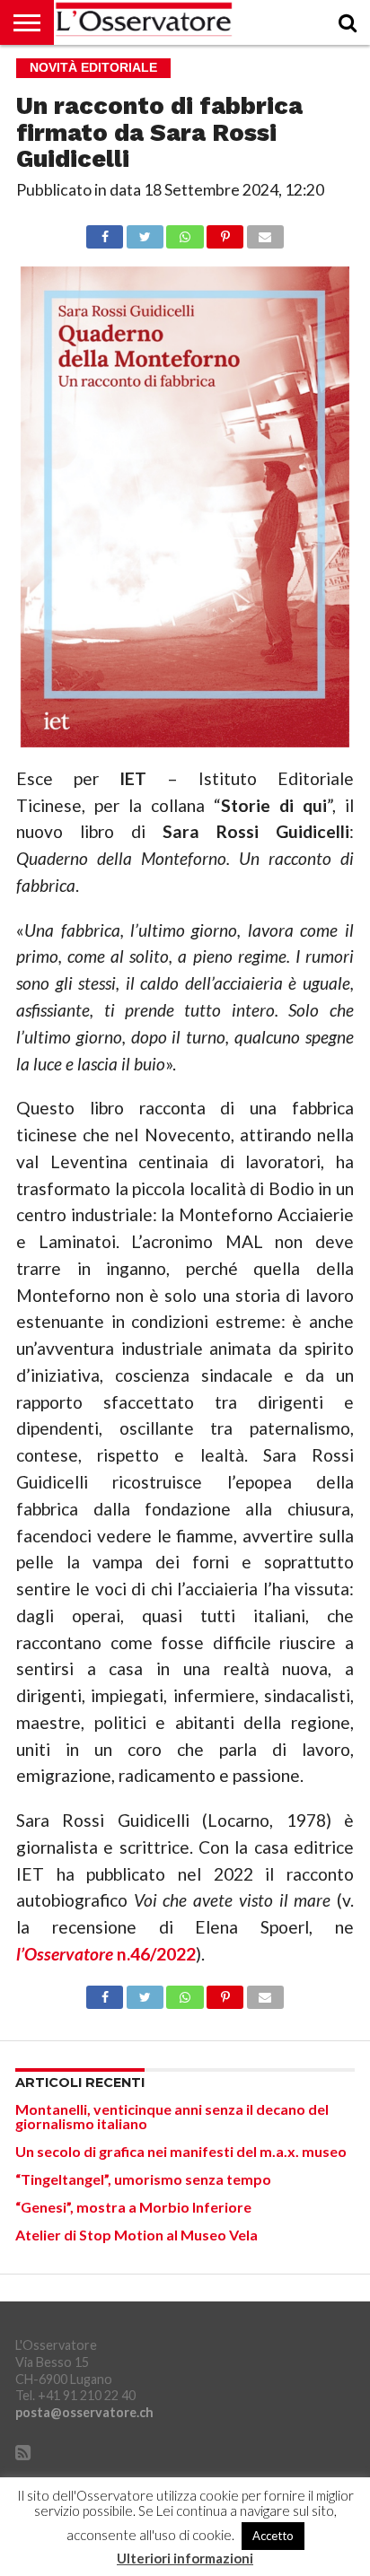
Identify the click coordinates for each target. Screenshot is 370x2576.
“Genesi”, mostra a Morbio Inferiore (133, 2207)
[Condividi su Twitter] (145, 232)
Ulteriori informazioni (185, 2559)
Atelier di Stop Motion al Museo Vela (137, 2235)
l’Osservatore (66, 1954)
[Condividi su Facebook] (105, 232)
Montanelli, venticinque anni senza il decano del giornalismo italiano (172, 2116)
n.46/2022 (156, 1954)
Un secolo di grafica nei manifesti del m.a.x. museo (181, 2151)
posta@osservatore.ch (84, 2412)
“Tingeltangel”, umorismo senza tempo (143, 2179)
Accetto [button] (273, 2536)
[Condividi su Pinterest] (225, 232)
